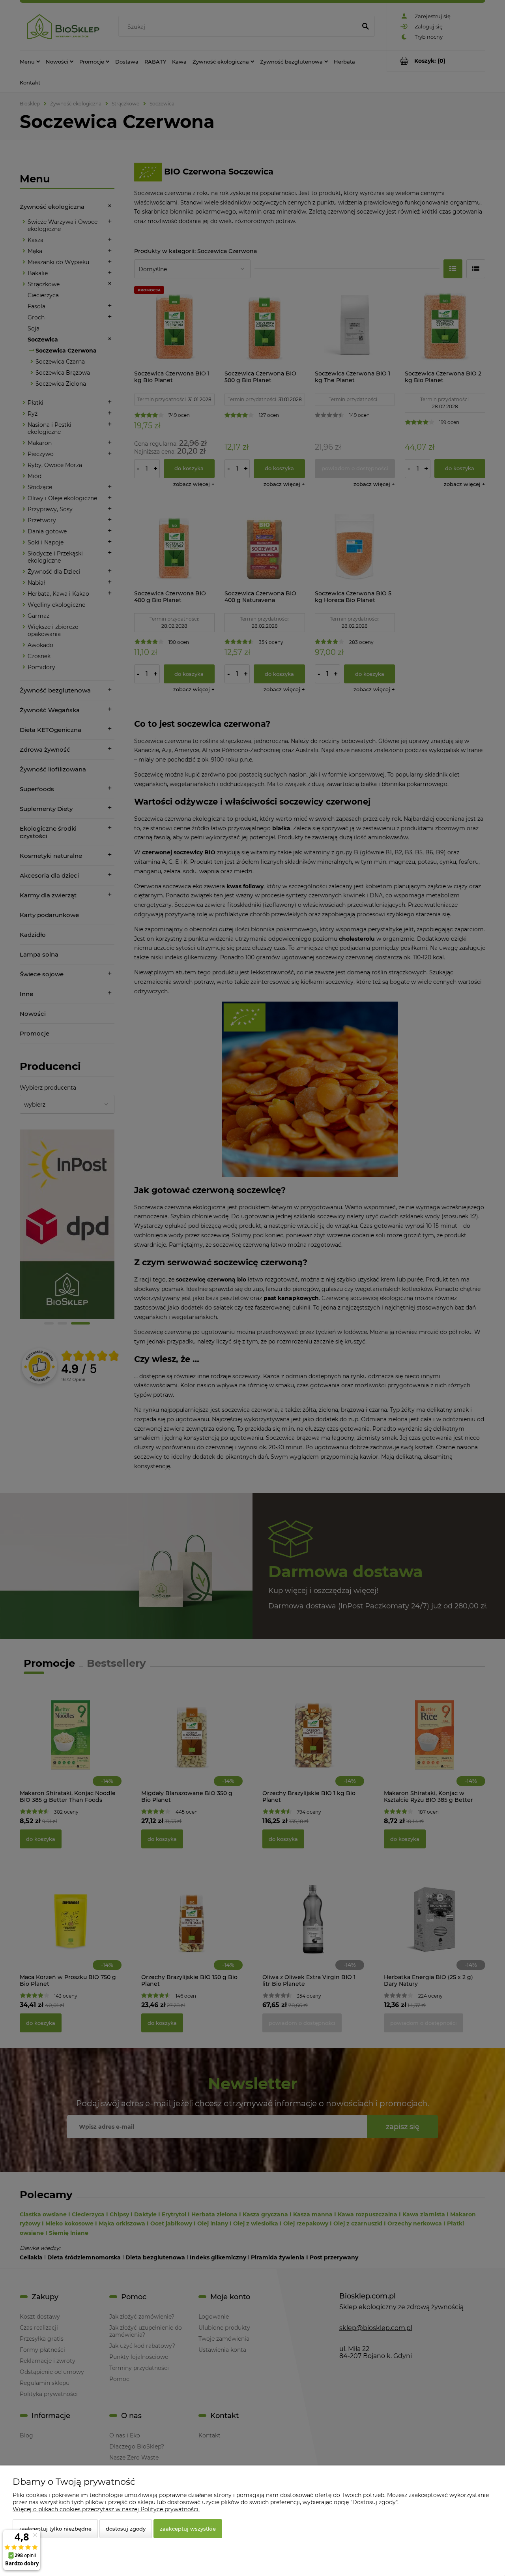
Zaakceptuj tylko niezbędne (55, 2529)
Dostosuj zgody (126, 2529)
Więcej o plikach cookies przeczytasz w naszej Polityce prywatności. (106, 2509)
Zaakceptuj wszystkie (188, 2529)
